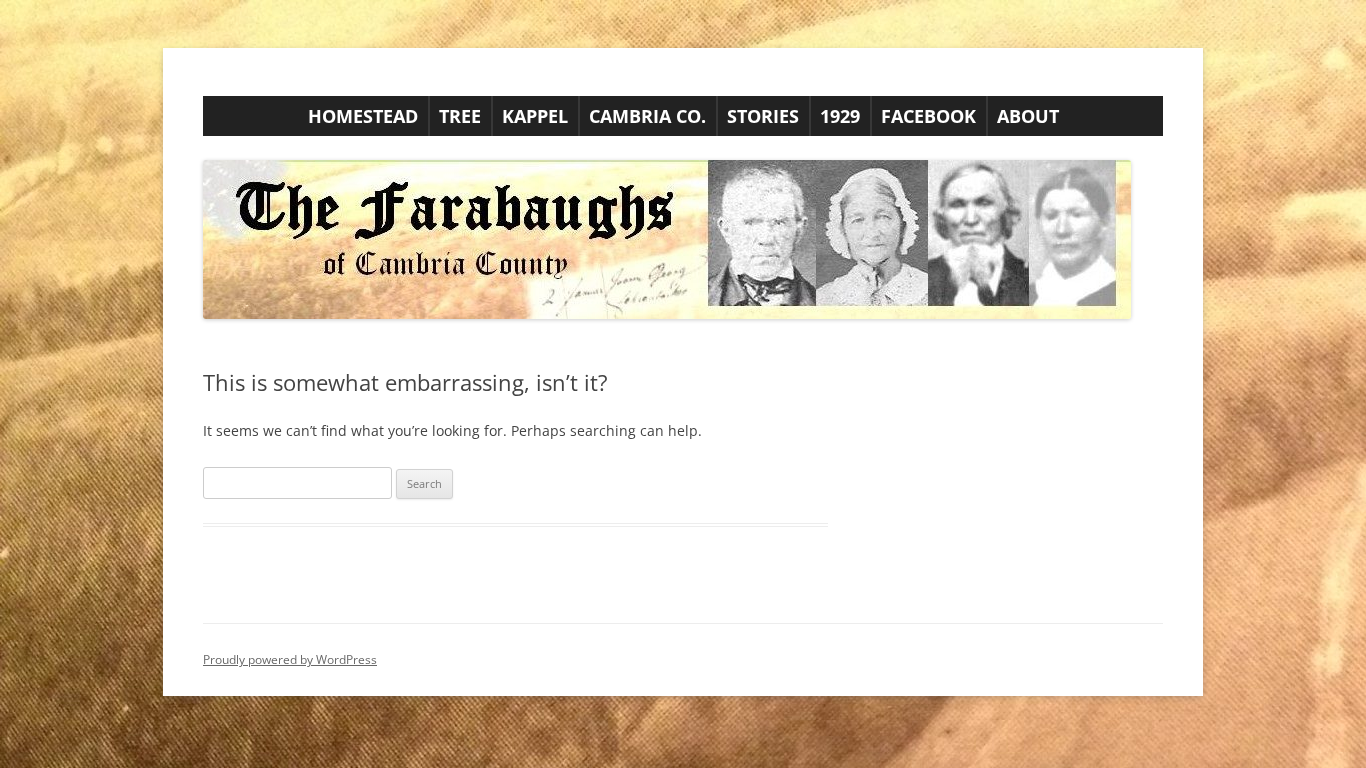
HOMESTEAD (363, 116)
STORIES (763, 116)
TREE (460, 116)
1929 (840, 116)
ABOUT (1028, 116)
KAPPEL (535, 116)
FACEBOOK (928, 116)
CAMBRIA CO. (647, 116)
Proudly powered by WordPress (290, 659)
